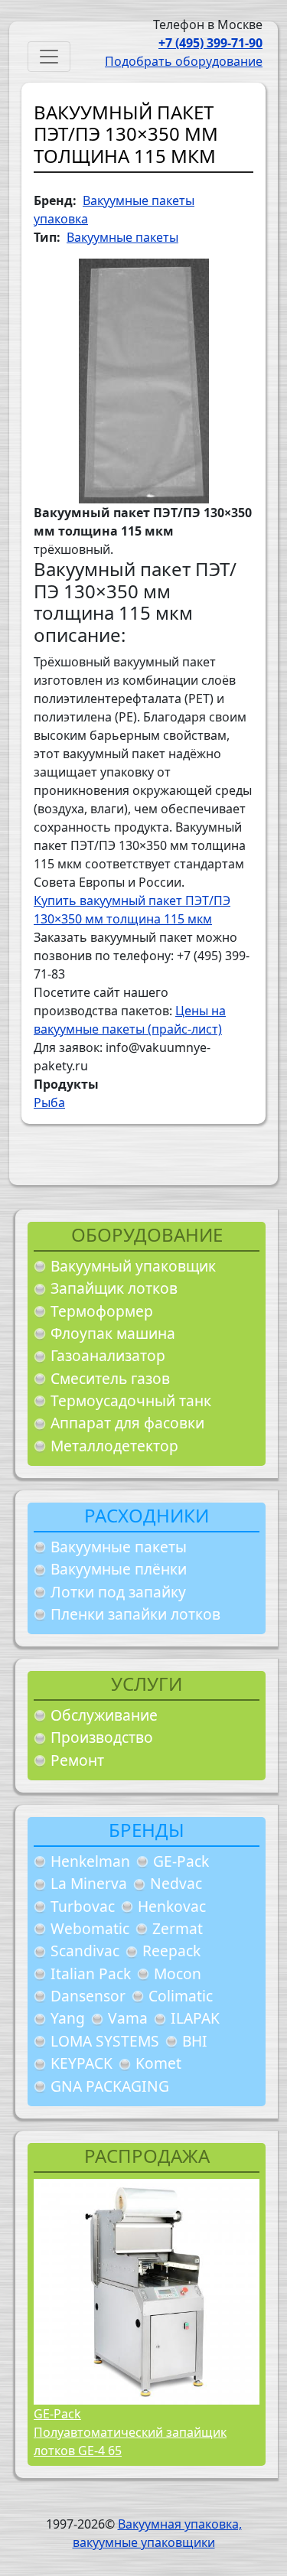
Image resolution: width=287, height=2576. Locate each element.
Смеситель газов (110, 1378)
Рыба (49, 1102)
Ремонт (77, 1760)
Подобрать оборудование (184, 61)
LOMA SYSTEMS (105, 2041)
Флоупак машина (113, 1333)
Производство (102, 1737)
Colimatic (181, 1996)
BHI (195, 2041)
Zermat (178, 1928)
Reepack (171, 1951)
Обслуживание (104, 1715)
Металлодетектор (114, 1446)
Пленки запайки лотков (135, 1614)
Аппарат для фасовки (127, 1423)
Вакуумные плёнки (119, 1569)
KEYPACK (82, 2063)
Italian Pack (91, 1974)
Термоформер (102, 1311)
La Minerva (89, 1883)
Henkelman (90, 1861)
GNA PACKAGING (110, 2086)
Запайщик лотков (114, 1288)
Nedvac (176, 1883)
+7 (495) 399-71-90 (210, 43)
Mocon (178, 1974)
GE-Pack (181, 1861)
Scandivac (85, 1951)
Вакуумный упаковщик (133, 1266)
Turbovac (83, 1906)
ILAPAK (195, 2018)
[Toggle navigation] (49, 57)
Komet (158, 2063)
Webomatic (90, 1928)
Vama (128, 2018)
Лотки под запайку (118, 1592)
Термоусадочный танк (131, 1400)
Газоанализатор (108, 1355)
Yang (68, 2018)
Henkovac (172, 1906)
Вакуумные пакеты (119, 1547)
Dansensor (88, 1996)
